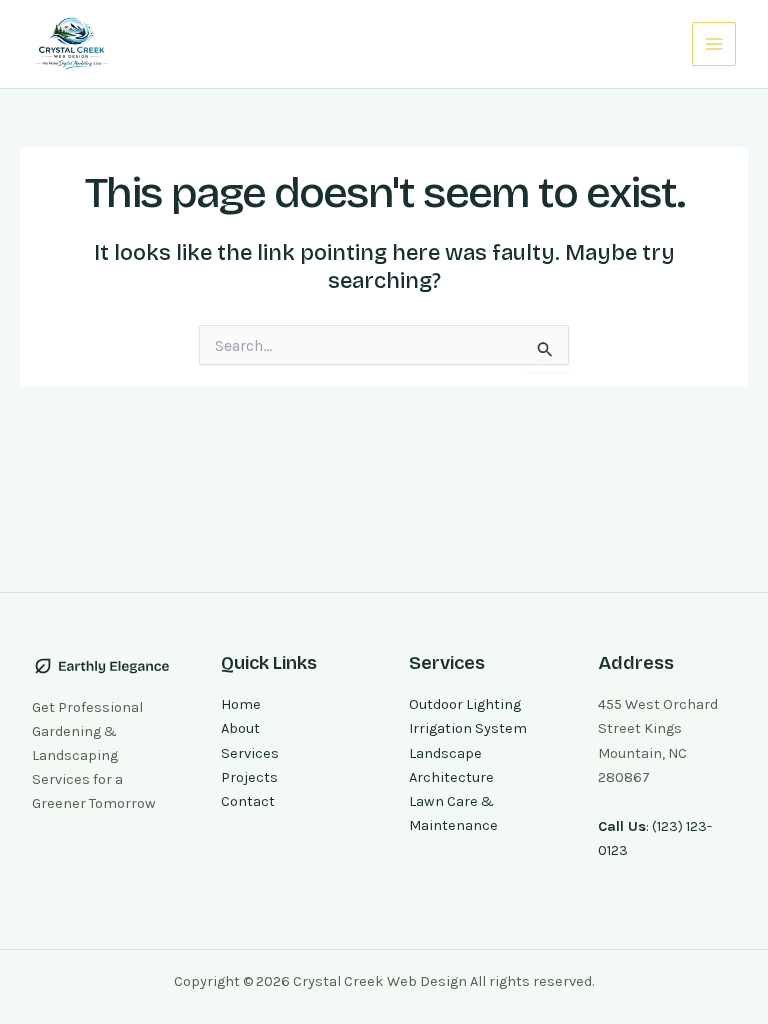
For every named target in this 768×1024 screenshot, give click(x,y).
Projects (249, 777)
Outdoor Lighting (465, 704)
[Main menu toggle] (714, 44)
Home (241, 704)
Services (250, 753)
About (240, 728)
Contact (248, 801)
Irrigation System (468, 728)
